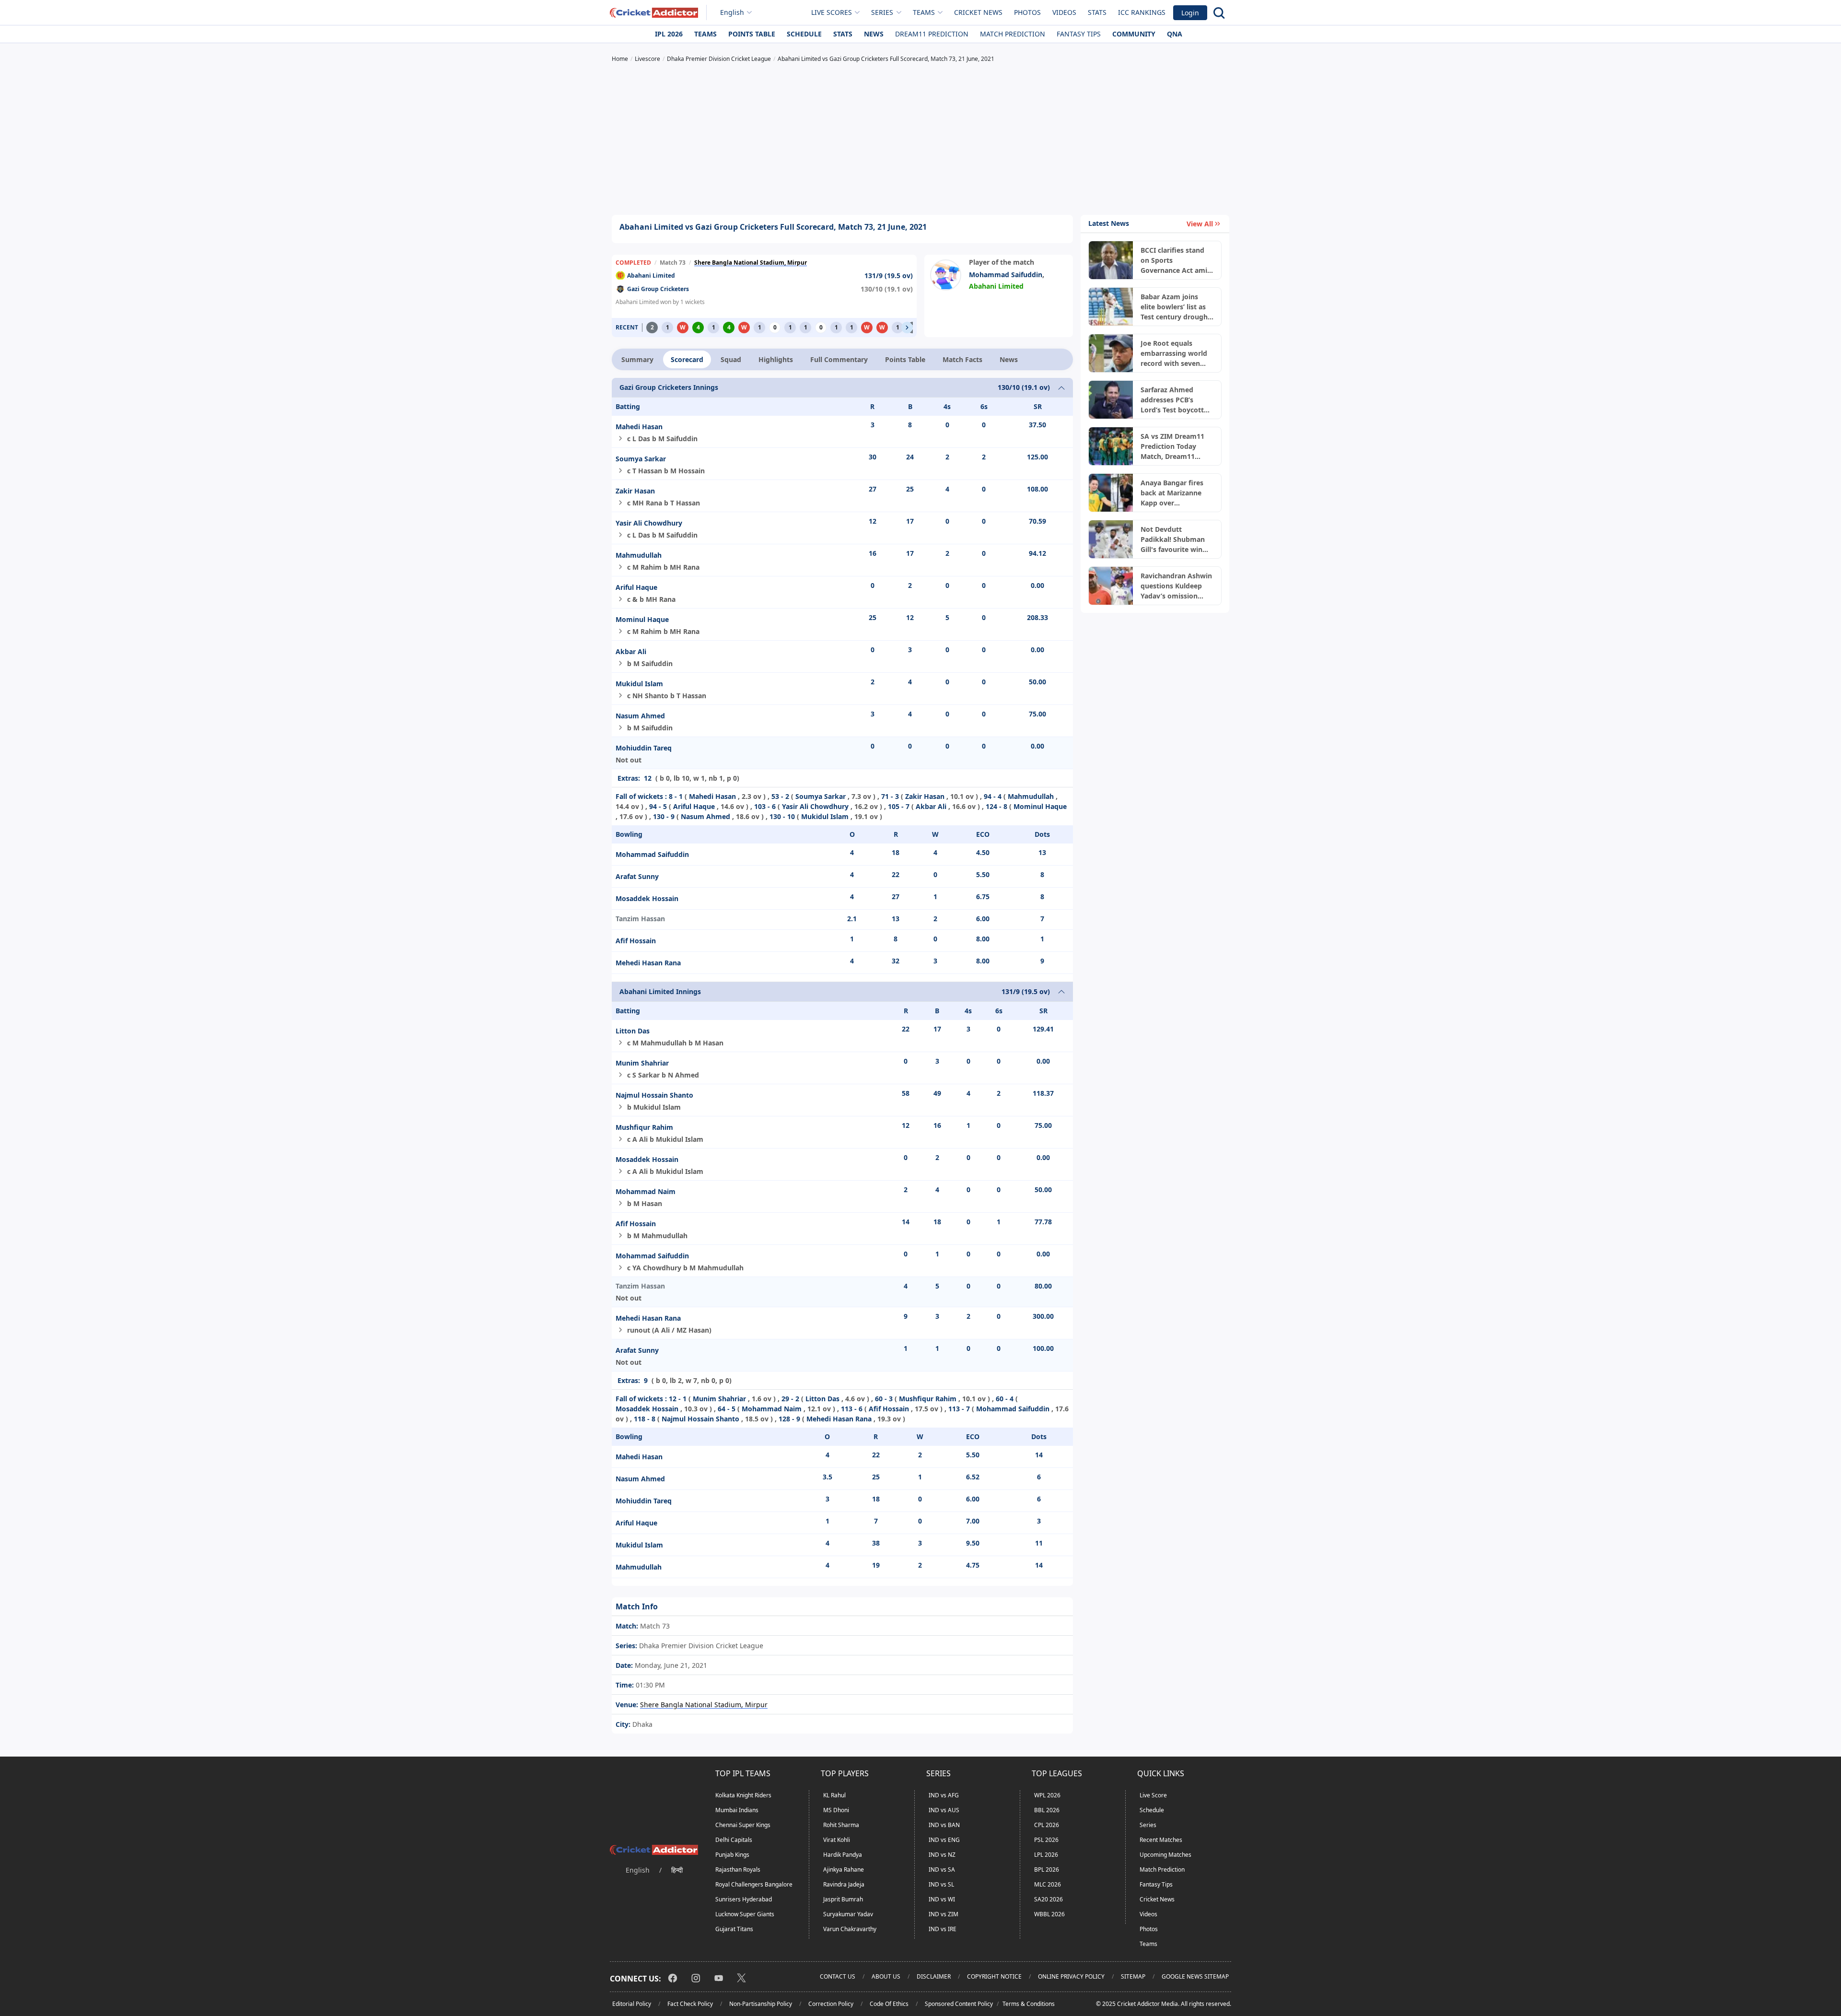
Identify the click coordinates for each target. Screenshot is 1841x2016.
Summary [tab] (637, 359)
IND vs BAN (944, 1825)
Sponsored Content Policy (959, 2004)
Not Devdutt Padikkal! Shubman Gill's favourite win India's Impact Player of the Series (1176, 539)
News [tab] (1009, 359)
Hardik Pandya (843, 1855)
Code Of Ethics (889, 2004)
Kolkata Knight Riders (743, 1795)
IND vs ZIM (944, 1914)
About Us (886, 1976)
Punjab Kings (732, 1855)
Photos (1027, 12)
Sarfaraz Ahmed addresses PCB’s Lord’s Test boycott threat (1172, 400)
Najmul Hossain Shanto (654, 1095)
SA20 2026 (1049, 1899)
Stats (1097, 12)
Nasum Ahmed (640, 716)
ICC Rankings (1142, 12)
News (874, 34)
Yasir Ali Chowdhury (649, 523)
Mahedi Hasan (639, 427)
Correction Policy (831, 2004)
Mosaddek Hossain (647, 898)
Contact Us (838, 1976)
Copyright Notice (994, 1976)
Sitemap (1133, 1976)
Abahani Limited (651, 275)
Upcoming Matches (1165, 1855)
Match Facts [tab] (962, 359)
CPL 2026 (1047, 1825)
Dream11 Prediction (932, 34)
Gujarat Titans (734, 1929)
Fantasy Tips (1079, 34)
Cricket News (978, 12)
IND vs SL (941, 1884)
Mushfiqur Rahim (644, 1127)
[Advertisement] (920, 140)
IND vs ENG (944, 1840)
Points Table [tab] (905, 359)
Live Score (1153, 1795)
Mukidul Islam (639, 684)
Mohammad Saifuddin (1006, 275)
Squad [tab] (731, 359)
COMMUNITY (1134, 34)
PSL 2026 (1046, 1840)
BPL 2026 (1047, 1869)
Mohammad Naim (646, 1191)
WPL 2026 (1047, 1795)
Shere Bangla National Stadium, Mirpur (751, 263)
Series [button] (882, 12)
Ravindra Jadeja (844, 1884)
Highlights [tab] (776, 359)
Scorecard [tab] (687, 359)
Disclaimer (934, 1976)
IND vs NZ (942, 1855)
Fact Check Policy (690, 2004)
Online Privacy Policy (1071, 1976)
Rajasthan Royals (738, 1869)
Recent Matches (1161, 1840)
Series (1148, 1825)
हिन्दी (677, 1870)
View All (1200, 224)
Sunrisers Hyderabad (744, 1899)
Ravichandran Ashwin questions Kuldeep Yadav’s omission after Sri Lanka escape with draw (1177, 586)
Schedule (804, 34)
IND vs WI (942, 1899)
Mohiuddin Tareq (644, 748)
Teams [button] (924, 12)
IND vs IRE (943, 1929)
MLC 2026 (1048, 1884)
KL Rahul (834, 1795)
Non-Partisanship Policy (761, 2004)
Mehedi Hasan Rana (648, 963)
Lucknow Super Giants (745, 1914)
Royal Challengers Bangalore (754, 1884)
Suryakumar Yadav (848, 1914)
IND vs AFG (944, 1795)
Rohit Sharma (841, 1825)
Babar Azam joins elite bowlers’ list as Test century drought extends (1176, 307)
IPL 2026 (669, 34)
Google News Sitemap (1195, 1976)
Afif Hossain (636, 941)
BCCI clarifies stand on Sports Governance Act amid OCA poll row (1176, 260)
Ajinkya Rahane (844, 1869)
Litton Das (633, 1031)
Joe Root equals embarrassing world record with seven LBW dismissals (1174, 353)
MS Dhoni (836, 1810)
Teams (705, 34)
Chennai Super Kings (743, 1825)
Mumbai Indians (737, 1810)
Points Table (752, 34)
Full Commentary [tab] (839, 359)
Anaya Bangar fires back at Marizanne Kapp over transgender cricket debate (1173, 493)
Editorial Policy (632, 2004)
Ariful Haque (636, 587)
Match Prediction (1013, 34)
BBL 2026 (1047, 1810)
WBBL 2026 (1049, 1914)
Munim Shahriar (642, 1063)
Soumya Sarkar (641, 459)
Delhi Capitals (734, 1840)
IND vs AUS (944, 1810)
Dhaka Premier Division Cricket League (700, 1646)
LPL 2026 (1046, 1855)
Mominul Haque (642, 619)
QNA (1175, 34)
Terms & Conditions (1029, 2004)
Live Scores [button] (832, 12)
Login (1190, 13)
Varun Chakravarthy (850, 1929)
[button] (907, 328)
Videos (1064, 12)
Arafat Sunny (637, 876)
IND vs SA (942, 1869)
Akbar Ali (631, 651)
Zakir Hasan (635, 491)
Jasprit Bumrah (843, 1899)
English (732, 12)
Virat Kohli (837, 1840)
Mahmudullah (639, 555)
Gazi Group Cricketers (658, 289)
